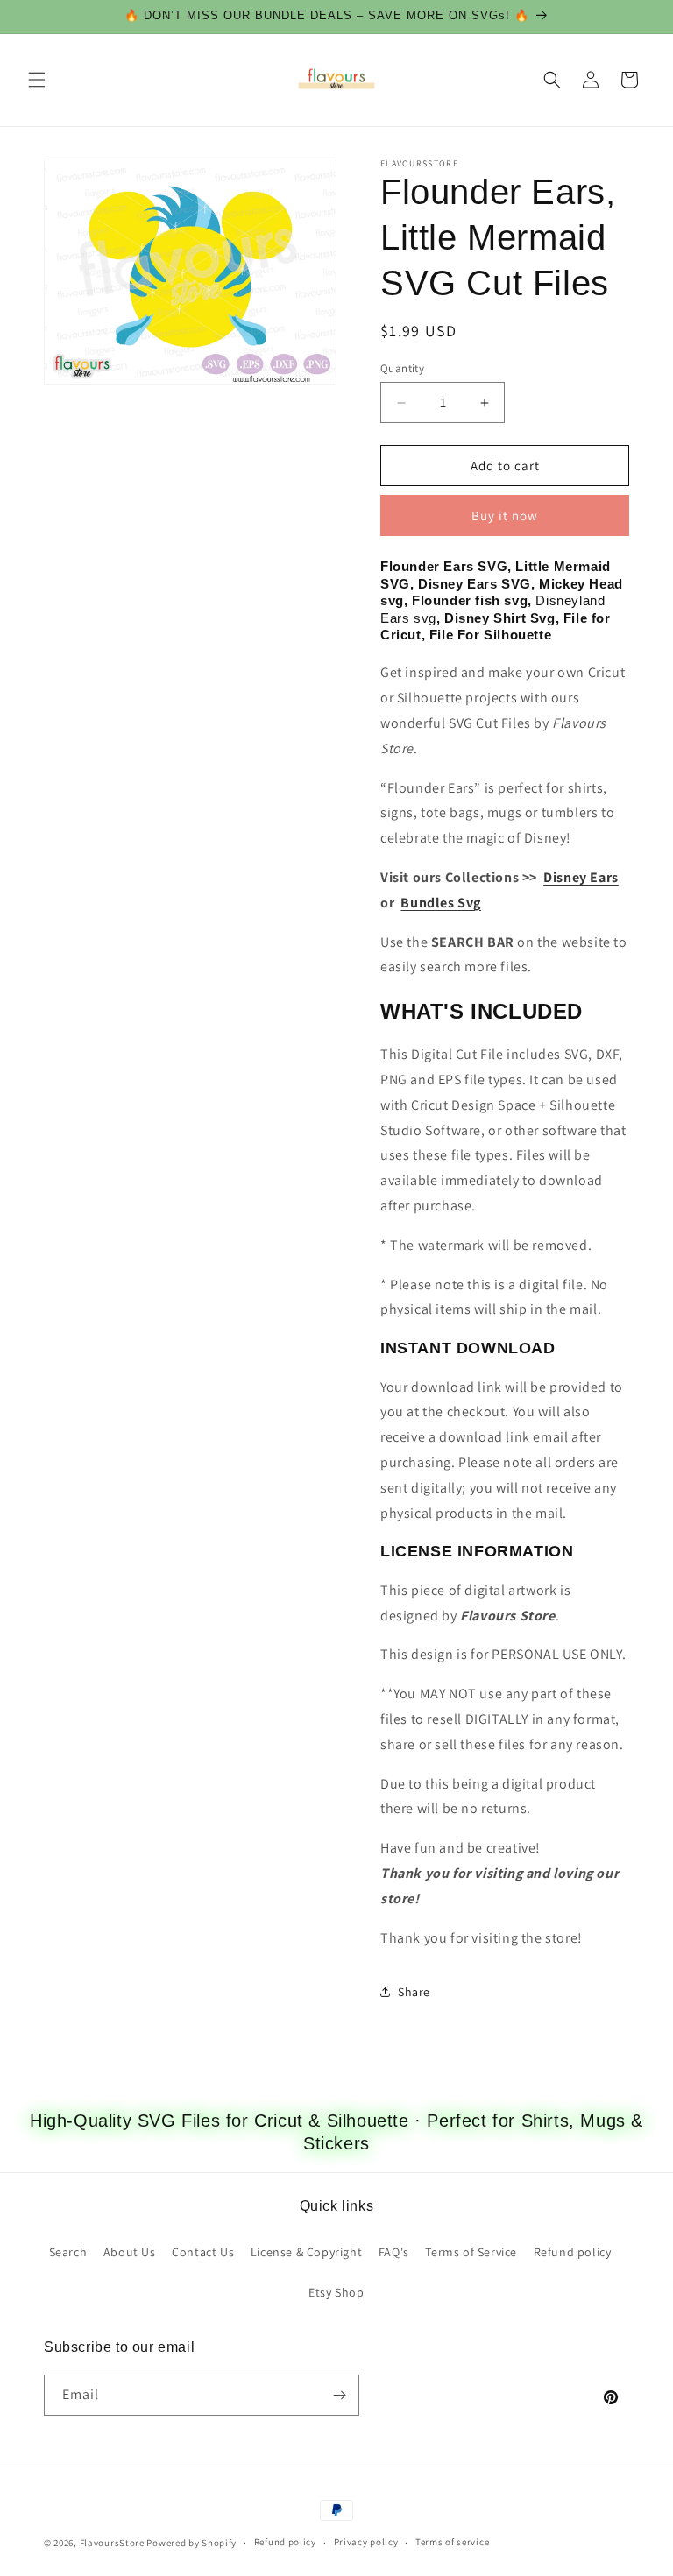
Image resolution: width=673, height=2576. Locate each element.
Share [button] (414, 1992)
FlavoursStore (112, 2543)
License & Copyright (306, 2252)
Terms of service (452, 2542)
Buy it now (505, 515)
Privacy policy (366, 2542)
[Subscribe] (339, 2395)
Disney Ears (581, 877)
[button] (37, 80)
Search (68, 2252)
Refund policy (573, 2252)
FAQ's (394, 2252)
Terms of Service (471, 2252)
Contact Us (203, 2252)
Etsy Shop (336, 2292)
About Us (130, 2252)
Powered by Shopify (191, 2543)
